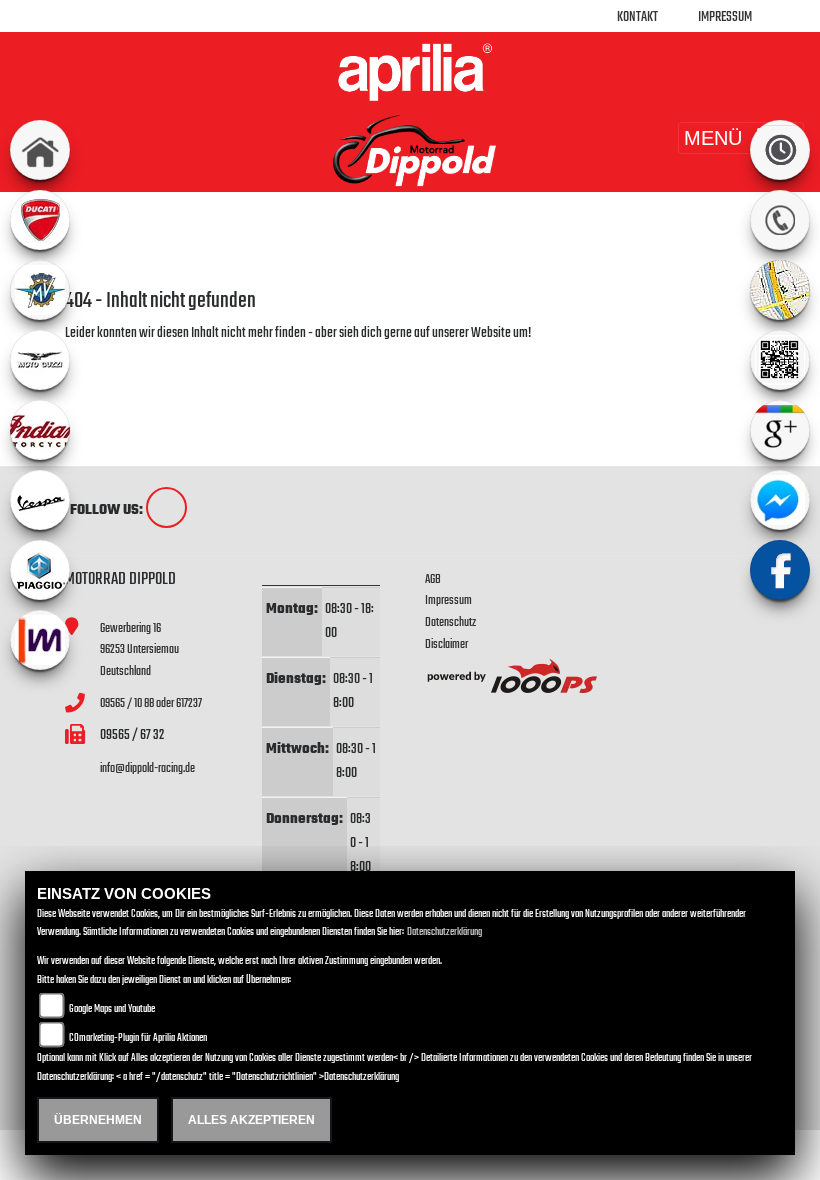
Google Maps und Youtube (112, 1009)
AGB (433, 579)
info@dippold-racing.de (147, 768)
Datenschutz (450, 622)
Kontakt (637, 17)
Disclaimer (446, 644)
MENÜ (713, 138)
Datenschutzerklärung (444, 932)
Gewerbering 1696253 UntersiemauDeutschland (139, 650)
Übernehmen (98, 1120)
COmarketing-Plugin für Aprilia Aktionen (138, 1038)
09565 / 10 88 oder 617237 (151, 703)
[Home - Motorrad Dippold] (410, 72)
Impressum (725, 17)
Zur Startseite (97, 357)
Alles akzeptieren (251, 1120)
